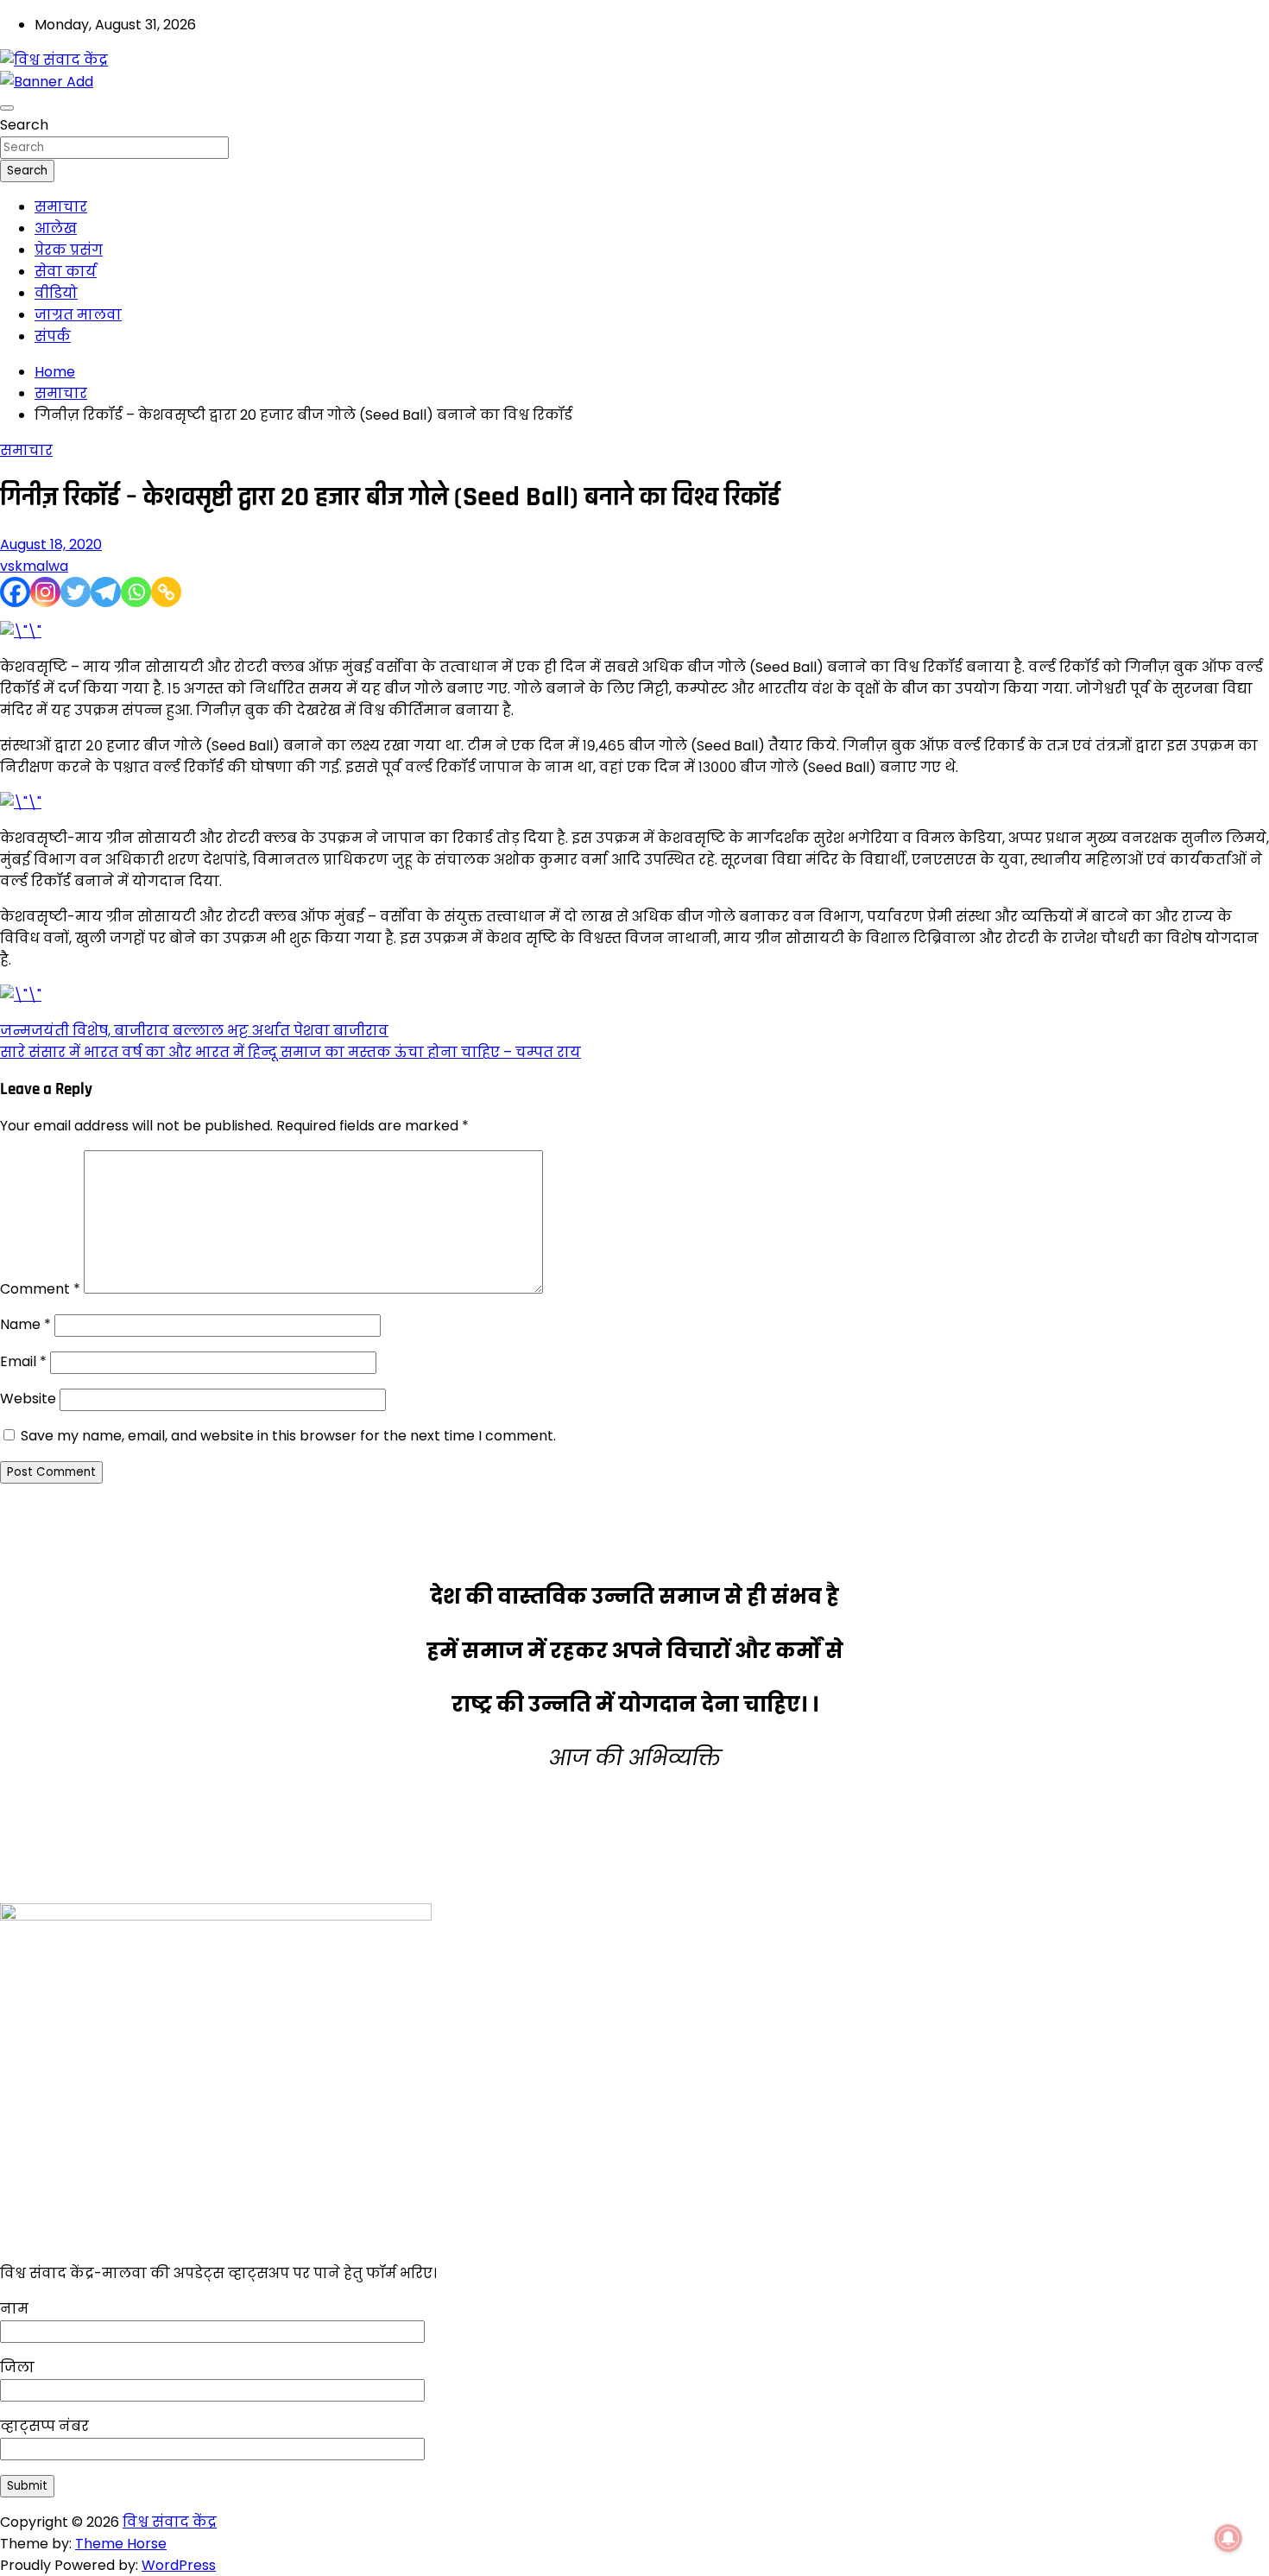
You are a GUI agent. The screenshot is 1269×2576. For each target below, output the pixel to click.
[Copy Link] (166, 592)
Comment (40, 1289)
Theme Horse (121, 2544)
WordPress (179, 2565)
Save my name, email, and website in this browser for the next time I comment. (288, 1436)
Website (28, 1399)
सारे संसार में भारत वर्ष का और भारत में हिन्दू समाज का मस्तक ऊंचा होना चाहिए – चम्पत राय (290, 1052)
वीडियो (56, 293)
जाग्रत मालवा (78, 315)
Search (24, 125)
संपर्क (53, 336)
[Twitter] (76, 592)
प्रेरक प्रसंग (69, 250)
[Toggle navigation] (7, 108)
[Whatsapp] (136, 592)
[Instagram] (45, 592)
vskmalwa (34, 566)
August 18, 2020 (51, 544)
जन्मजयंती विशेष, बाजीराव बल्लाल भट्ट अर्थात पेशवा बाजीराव (194, 1031)
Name (25, 1324)
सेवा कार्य (66, 272)
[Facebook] (15, 592)
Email (23, 1361)
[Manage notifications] (1228, 2538)
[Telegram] (106, 592)
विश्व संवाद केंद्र (170, 2522)
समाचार (61, 207)
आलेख (56, 228)
